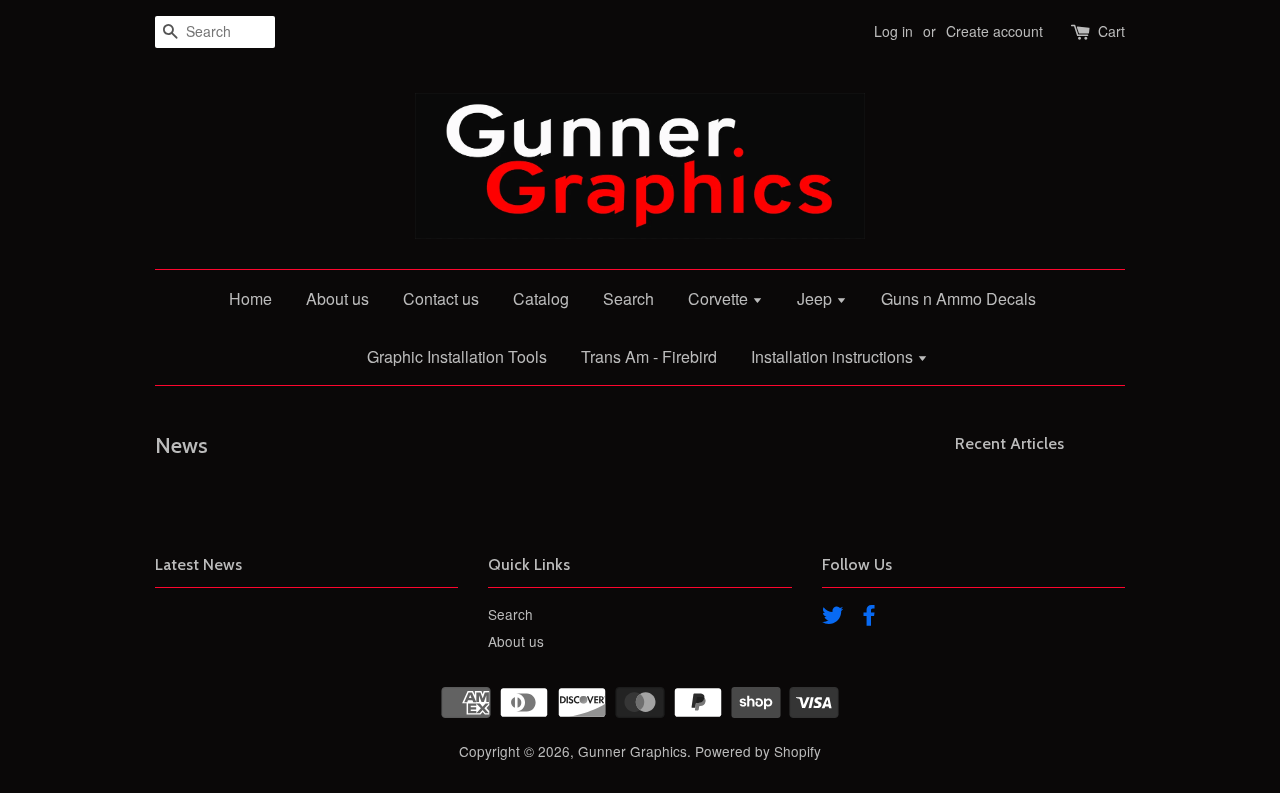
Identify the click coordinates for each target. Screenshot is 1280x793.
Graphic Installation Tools (457, 356)
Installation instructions (834, 356)
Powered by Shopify (758, 751)
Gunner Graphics (632, 751)
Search (628, 298)
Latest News (198, 564)
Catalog (541, 298)
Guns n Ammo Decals (958, 298)
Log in (893, 31)
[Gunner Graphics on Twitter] (833, 618)
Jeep (816, 298)
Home (250, 298)
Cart (1111, 31)
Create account (994, 31)
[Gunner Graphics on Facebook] (869, 618)
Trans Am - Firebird (649, 356)
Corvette (720, 298)
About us (337, 298)
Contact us (441, 298)
